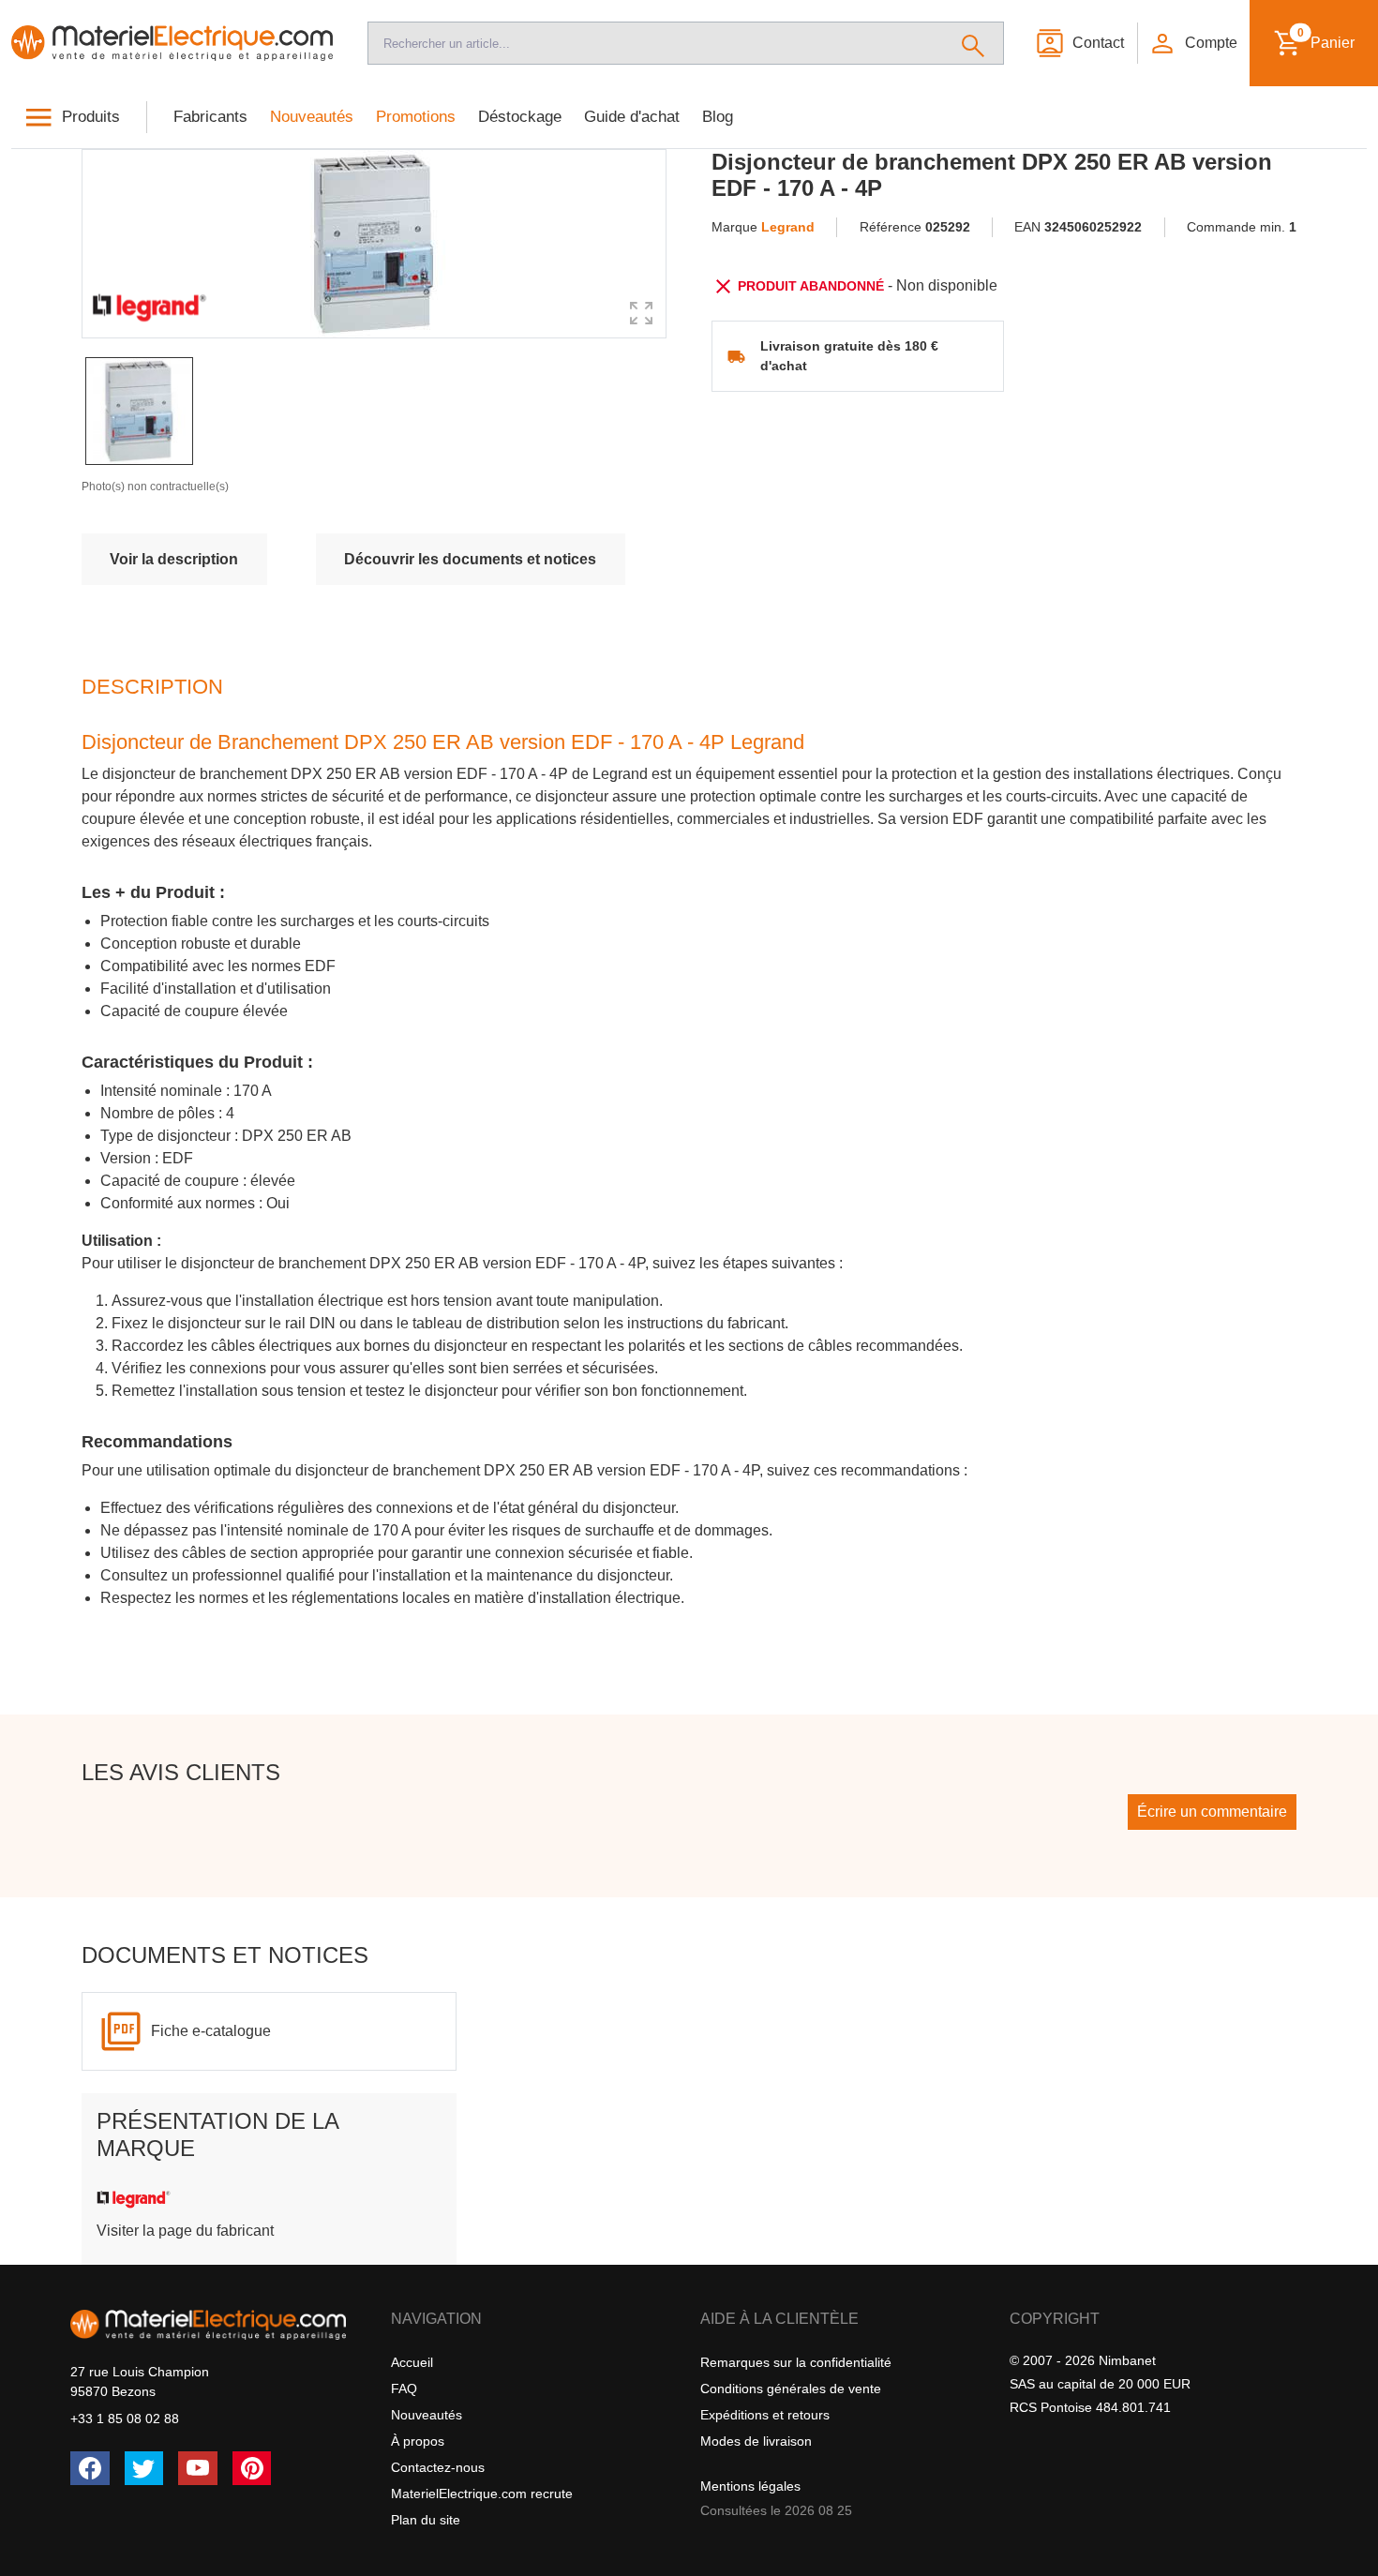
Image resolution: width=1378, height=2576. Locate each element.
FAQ (404, 2389)
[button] (1192, 43)
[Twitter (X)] (144, 2468)
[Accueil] (172, 43)
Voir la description (174, 559)
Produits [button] (91, 117)
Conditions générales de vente (791, 2389)
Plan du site (426, 2520)
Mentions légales (750, 2486)
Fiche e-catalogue (211, 2031)
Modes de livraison (756, 2441)
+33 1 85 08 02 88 (125, 2419)
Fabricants (210, 117)
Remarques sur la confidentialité (796, 2362)
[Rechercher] (974, 43)
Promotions (416, 117)
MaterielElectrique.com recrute (482, 2494)
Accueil (412, 2362)
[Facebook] (90, 2468)
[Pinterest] (252, 2468)
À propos (418, 2441)
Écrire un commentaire (1212, 1812)
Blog (718, 117)
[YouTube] (198, 2468)
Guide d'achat (632, 117)
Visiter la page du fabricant (185, 2231)
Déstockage (520, 117)
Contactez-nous (438, 2467)
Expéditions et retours (765, 2415)
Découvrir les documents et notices (470, 559)
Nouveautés (312, 117)
